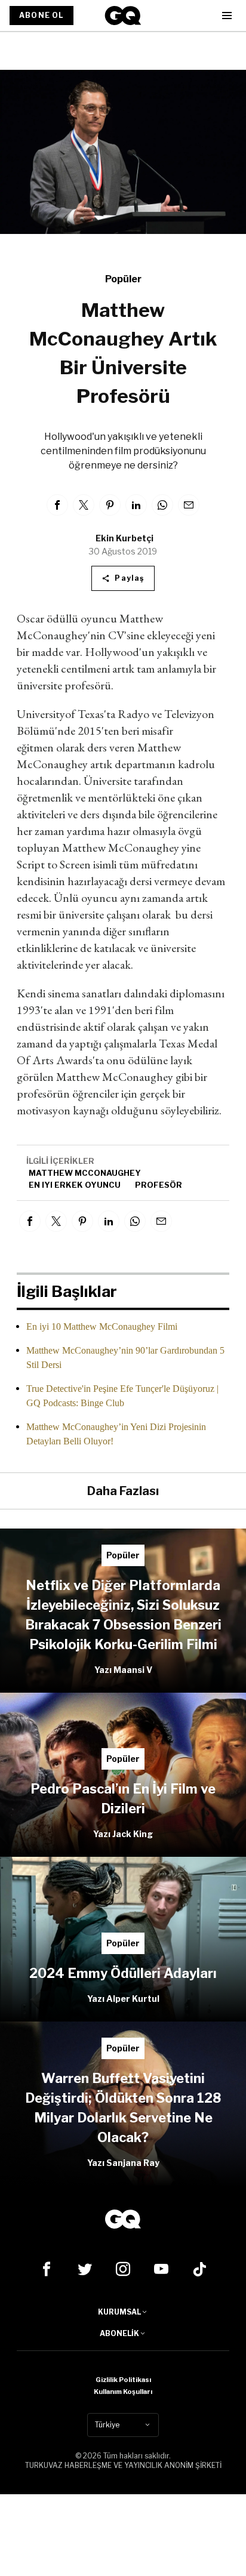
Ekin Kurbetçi (124, 538)
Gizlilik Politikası (123, 2380)
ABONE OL (41, 15)
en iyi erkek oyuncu (75, 1185)
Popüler (123, 279)
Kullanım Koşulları (123, 2392)
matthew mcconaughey (85, 1173)
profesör (159, 1185)
